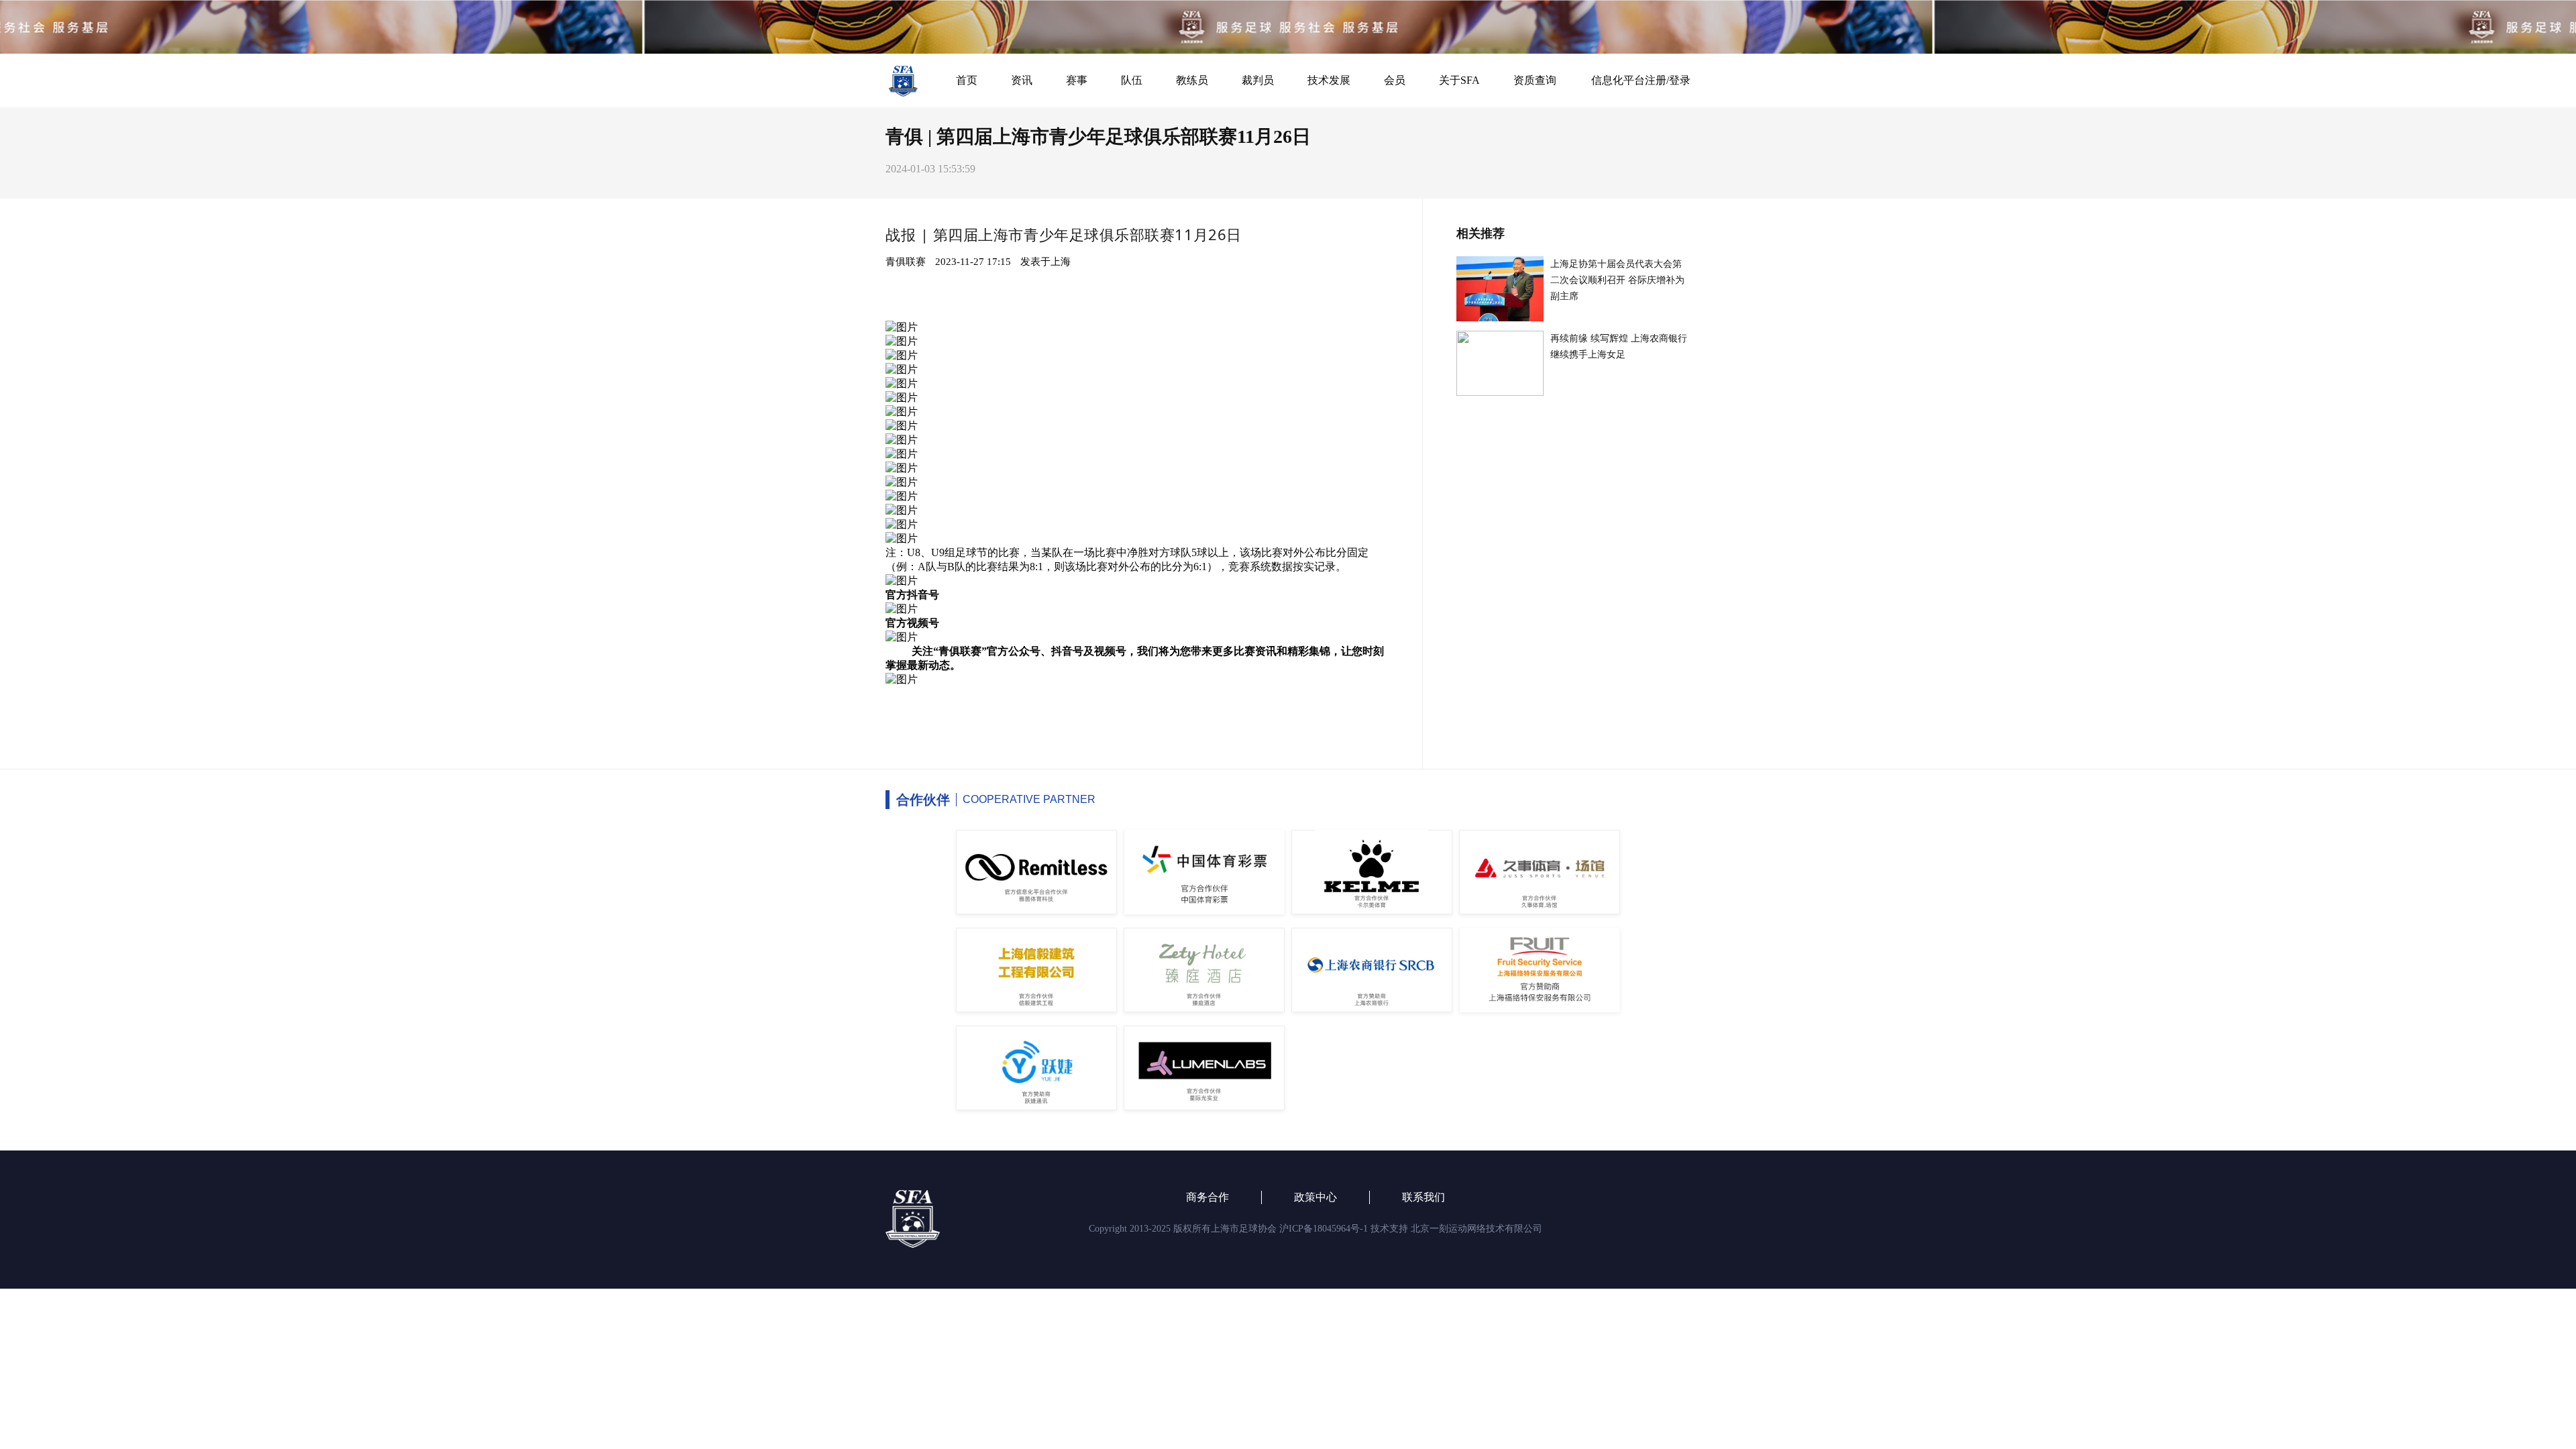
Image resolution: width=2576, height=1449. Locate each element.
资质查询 (1535, 80)
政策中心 (1316, 1197)
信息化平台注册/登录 (1641, 80)
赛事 (1077, 80)
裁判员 (1258, 80)
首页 (967, 80)
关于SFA (1459, 80)
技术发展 (1329, 80)
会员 (1395, 80)
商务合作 (1207, 1197)
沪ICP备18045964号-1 (1324, 1229)
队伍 (1132, 80)
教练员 (1192, 80)
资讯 (1022, 80)
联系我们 (1424, 1197)
